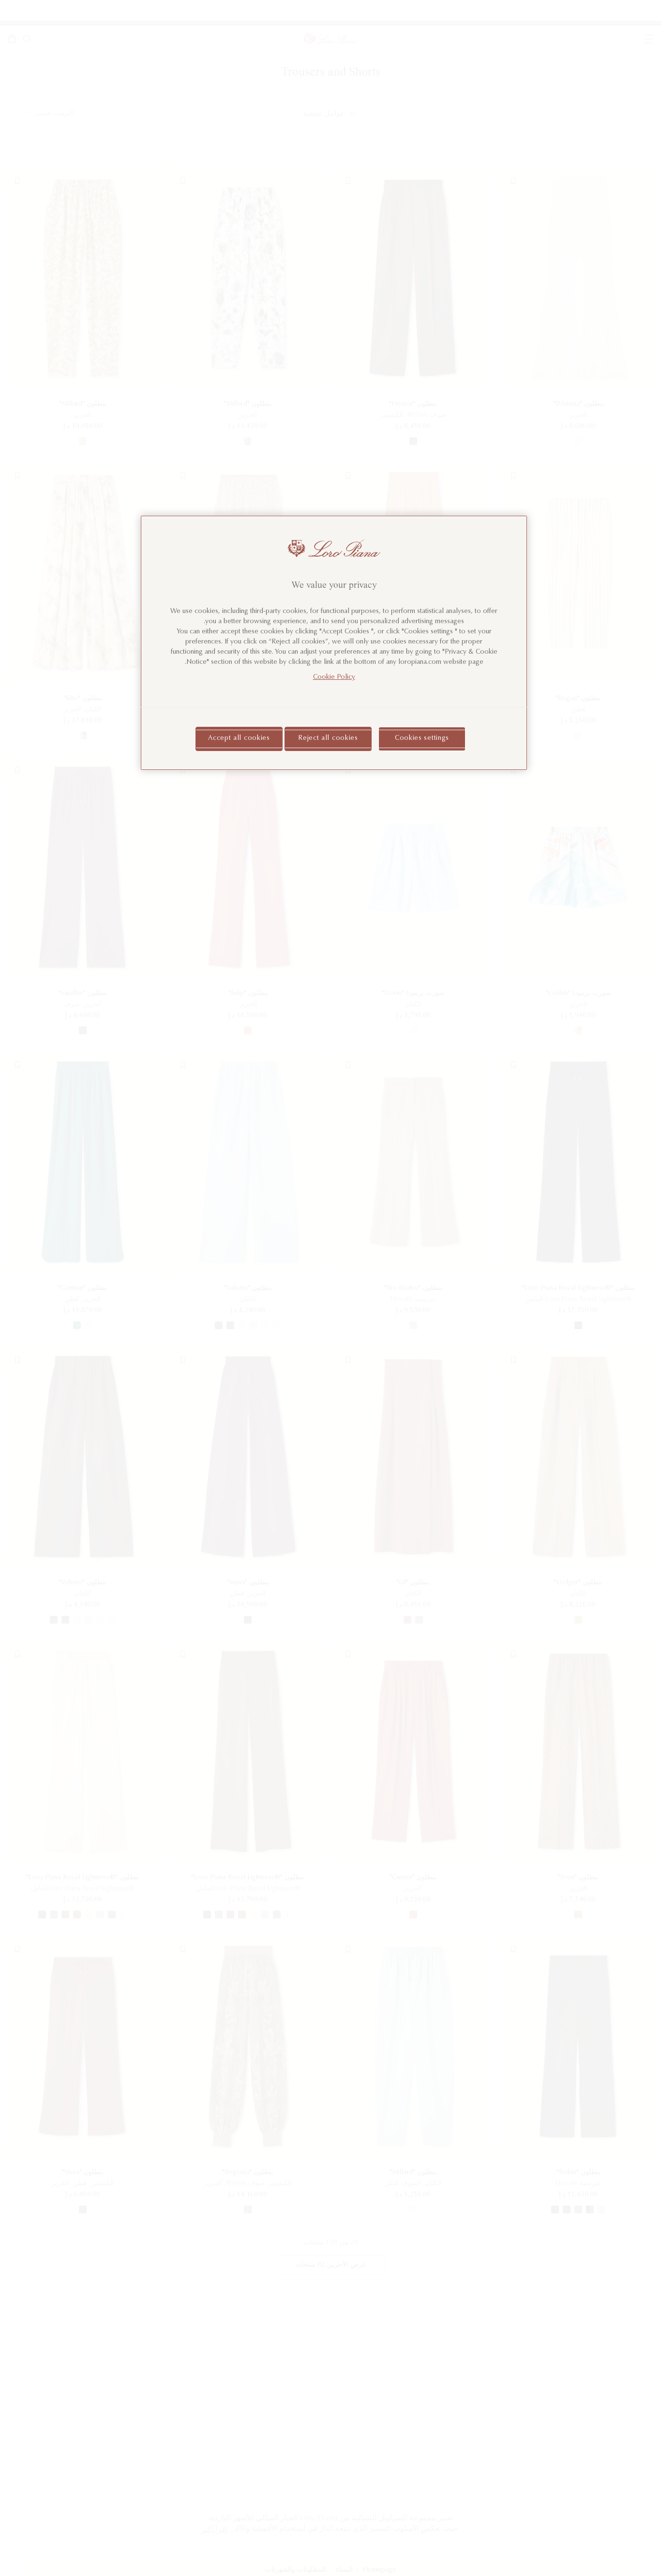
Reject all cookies (328, 738)
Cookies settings (422, 738)
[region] (334, 643)
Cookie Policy (334, 677)
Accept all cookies (239, 738)
